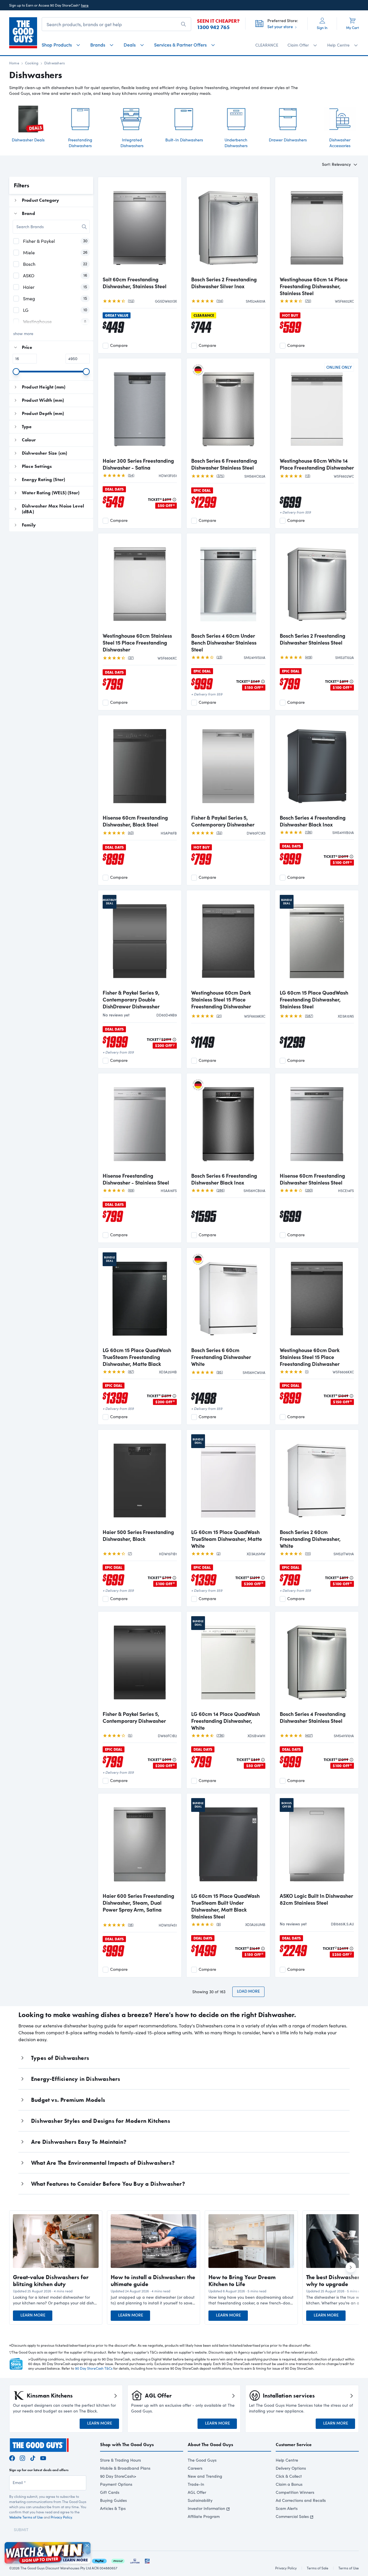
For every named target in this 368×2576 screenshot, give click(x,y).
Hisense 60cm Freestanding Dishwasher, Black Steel (135, 821)
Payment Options (116, 2484)
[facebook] (12, 2457)
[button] (56, 2300)
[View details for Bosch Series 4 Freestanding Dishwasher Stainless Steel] (317, 1662)
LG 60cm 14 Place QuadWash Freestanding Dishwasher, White (226, 1721)
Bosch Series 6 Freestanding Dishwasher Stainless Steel (224, 464)
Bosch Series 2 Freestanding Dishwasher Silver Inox (224, 283)
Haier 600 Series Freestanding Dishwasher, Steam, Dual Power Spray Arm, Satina (138, 1903)
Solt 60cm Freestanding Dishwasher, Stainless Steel (135, 283)
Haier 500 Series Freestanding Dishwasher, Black (138, 1535)
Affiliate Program (204, 2516)
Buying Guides (113, 2500)
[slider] (16, 372)
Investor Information (206, 2508)
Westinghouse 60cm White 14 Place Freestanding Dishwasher (317, 464)
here (85, 5)
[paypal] (99, 2560)
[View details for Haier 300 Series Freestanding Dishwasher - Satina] (140, 408)
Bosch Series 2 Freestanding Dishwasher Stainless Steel (313, 639)
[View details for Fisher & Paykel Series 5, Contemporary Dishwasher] (228, 765)
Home (14, 63)
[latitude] (135, 2560)
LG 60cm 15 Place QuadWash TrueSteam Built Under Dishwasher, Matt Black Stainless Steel (225, 1906)
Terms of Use (349, 2568)
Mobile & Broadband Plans (125, 2468)
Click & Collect (289, 2476)
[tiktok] (33, 2457)
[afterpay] (118, 2560)
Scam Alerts (287, 2508)
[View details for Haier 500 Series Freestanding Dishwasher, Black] (140, 1480)
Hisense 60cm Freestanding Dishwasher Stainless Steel (312, 1179)
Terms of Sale (318, 2568)
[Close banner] (87, 2546)
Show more (23, 333)
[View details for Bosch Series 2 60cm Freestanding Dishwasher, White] (317, 1480)
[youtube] (43, 2457)
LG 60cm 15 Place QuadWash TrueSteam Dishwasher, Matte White (227, 1539)
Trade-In (196, 2484)
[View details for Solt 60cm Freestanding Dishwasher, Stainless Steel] (140, 227)
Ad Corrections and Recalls (301, 2500)
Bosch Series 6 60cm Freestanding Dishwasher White (221, 1357)
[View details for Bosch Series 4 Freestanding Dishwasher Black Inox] (317, 765)
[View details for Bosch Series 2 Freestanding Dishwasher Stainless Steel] (317, 583)
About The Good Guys (210, 2445)
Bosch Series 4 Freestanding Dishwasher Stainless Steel (313, 1717)
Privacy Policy (61, 2517)
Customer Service (294, 2445)
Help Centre (287, 2460)
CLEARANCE (267, 45)
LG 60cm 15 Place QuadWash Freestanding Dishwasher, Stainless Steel (314, 999)
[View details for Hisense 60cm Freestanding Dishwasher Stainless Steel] (317, 1123)
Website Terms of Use (26, 2517)
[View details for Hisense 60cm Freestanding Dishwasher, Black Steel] (140, 765)
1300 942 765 (213, 27)
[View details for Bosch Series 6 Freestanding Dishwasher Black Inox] (228, 1123)
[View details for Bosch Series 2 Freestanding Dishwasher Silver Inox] (228, 227)
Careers (195, 2468)
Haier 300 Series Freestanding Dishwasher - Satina (138, 464)
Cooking (32, 63)
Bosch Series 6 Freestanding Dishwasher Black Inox (224, 1179)
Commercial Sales (292, 2516)
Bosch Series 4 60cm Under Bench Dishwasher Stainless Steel (224, 643)
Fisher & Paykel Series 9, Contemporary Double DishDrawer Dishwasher (131, 999)
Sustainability (200, 2500)
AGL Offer (197, 2492)
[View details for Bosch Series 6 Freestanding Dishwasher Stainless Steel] (228, 408)
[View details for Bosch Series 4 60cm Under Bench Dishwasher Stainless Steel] (228, 583)
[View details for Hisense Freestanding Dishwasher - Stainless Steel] (140, 1123)
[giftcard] (147, 2560)
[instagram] (22, 2457)
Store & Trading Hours (120, 2460)
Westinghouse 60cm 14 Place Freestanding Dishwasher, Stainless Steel (314, 286)
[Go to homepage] (23, 33)
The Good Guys (202, 2460)
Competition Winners (295, 2492)
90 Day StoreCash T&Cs (94, 2368)
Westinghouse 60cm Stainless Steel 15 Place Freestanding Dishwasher (137, 643)
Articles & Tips (113, 2508)
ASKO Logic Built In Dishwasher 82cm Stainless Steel (316, 1899)
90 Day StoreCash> (118, 2476)
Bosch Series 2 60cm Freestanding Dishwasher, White (310, 1539)
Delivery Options (291, 2468)
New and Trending (205, 2476)
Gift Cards (110, 2492)
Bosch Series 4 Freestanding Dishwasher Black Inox (313, 821)
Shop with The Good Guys (127, 2445)
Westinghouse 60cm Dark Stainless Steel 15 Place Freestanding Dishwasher (221, 999)
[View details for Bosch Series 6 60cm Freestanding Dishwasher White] (228, 1298)
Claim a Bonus (289, 2484)
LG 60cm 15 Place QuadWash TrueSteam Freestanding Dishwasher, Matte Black (137, 1357)
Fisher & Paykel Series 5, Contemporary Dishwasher (223, 821)
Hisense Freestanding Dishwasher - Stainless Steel (136, 1179)
